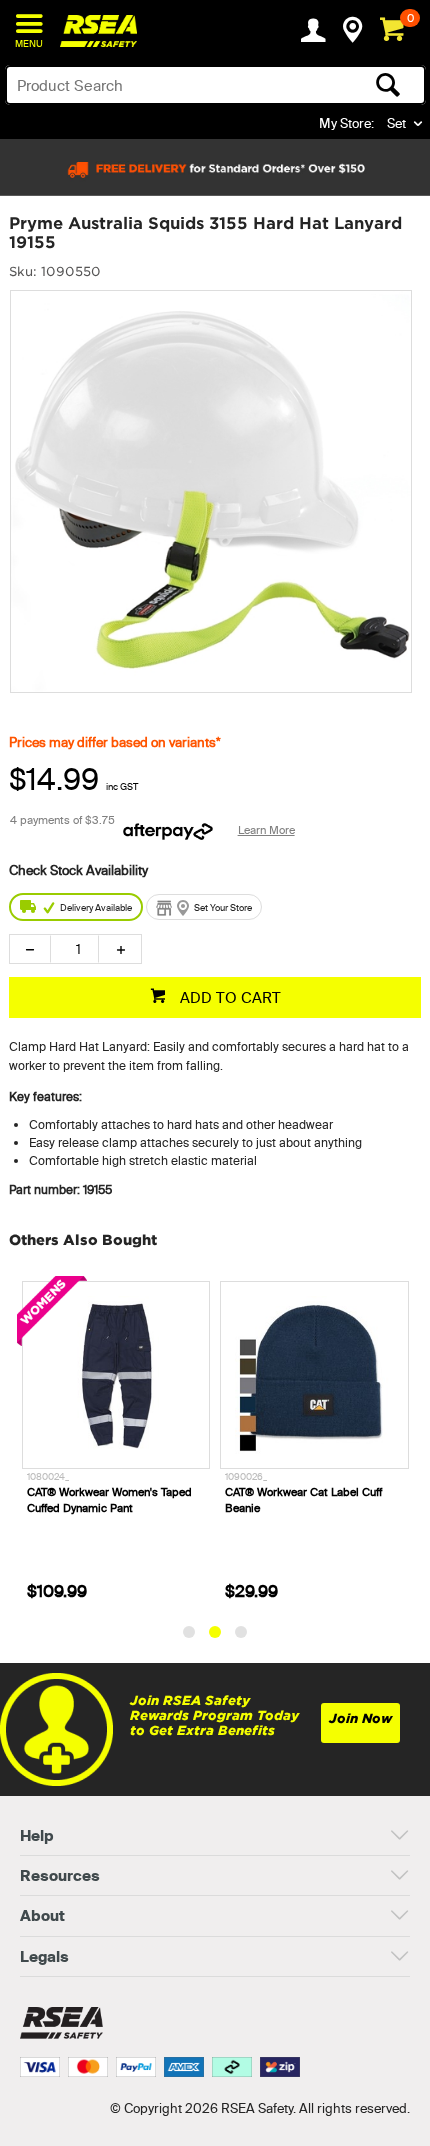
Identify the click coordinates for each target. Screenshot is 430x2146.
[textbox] (170, 85)
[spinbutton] (74, 949)
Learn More (266, 830)
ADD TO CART (228, 997)
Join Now (360, 1718)
